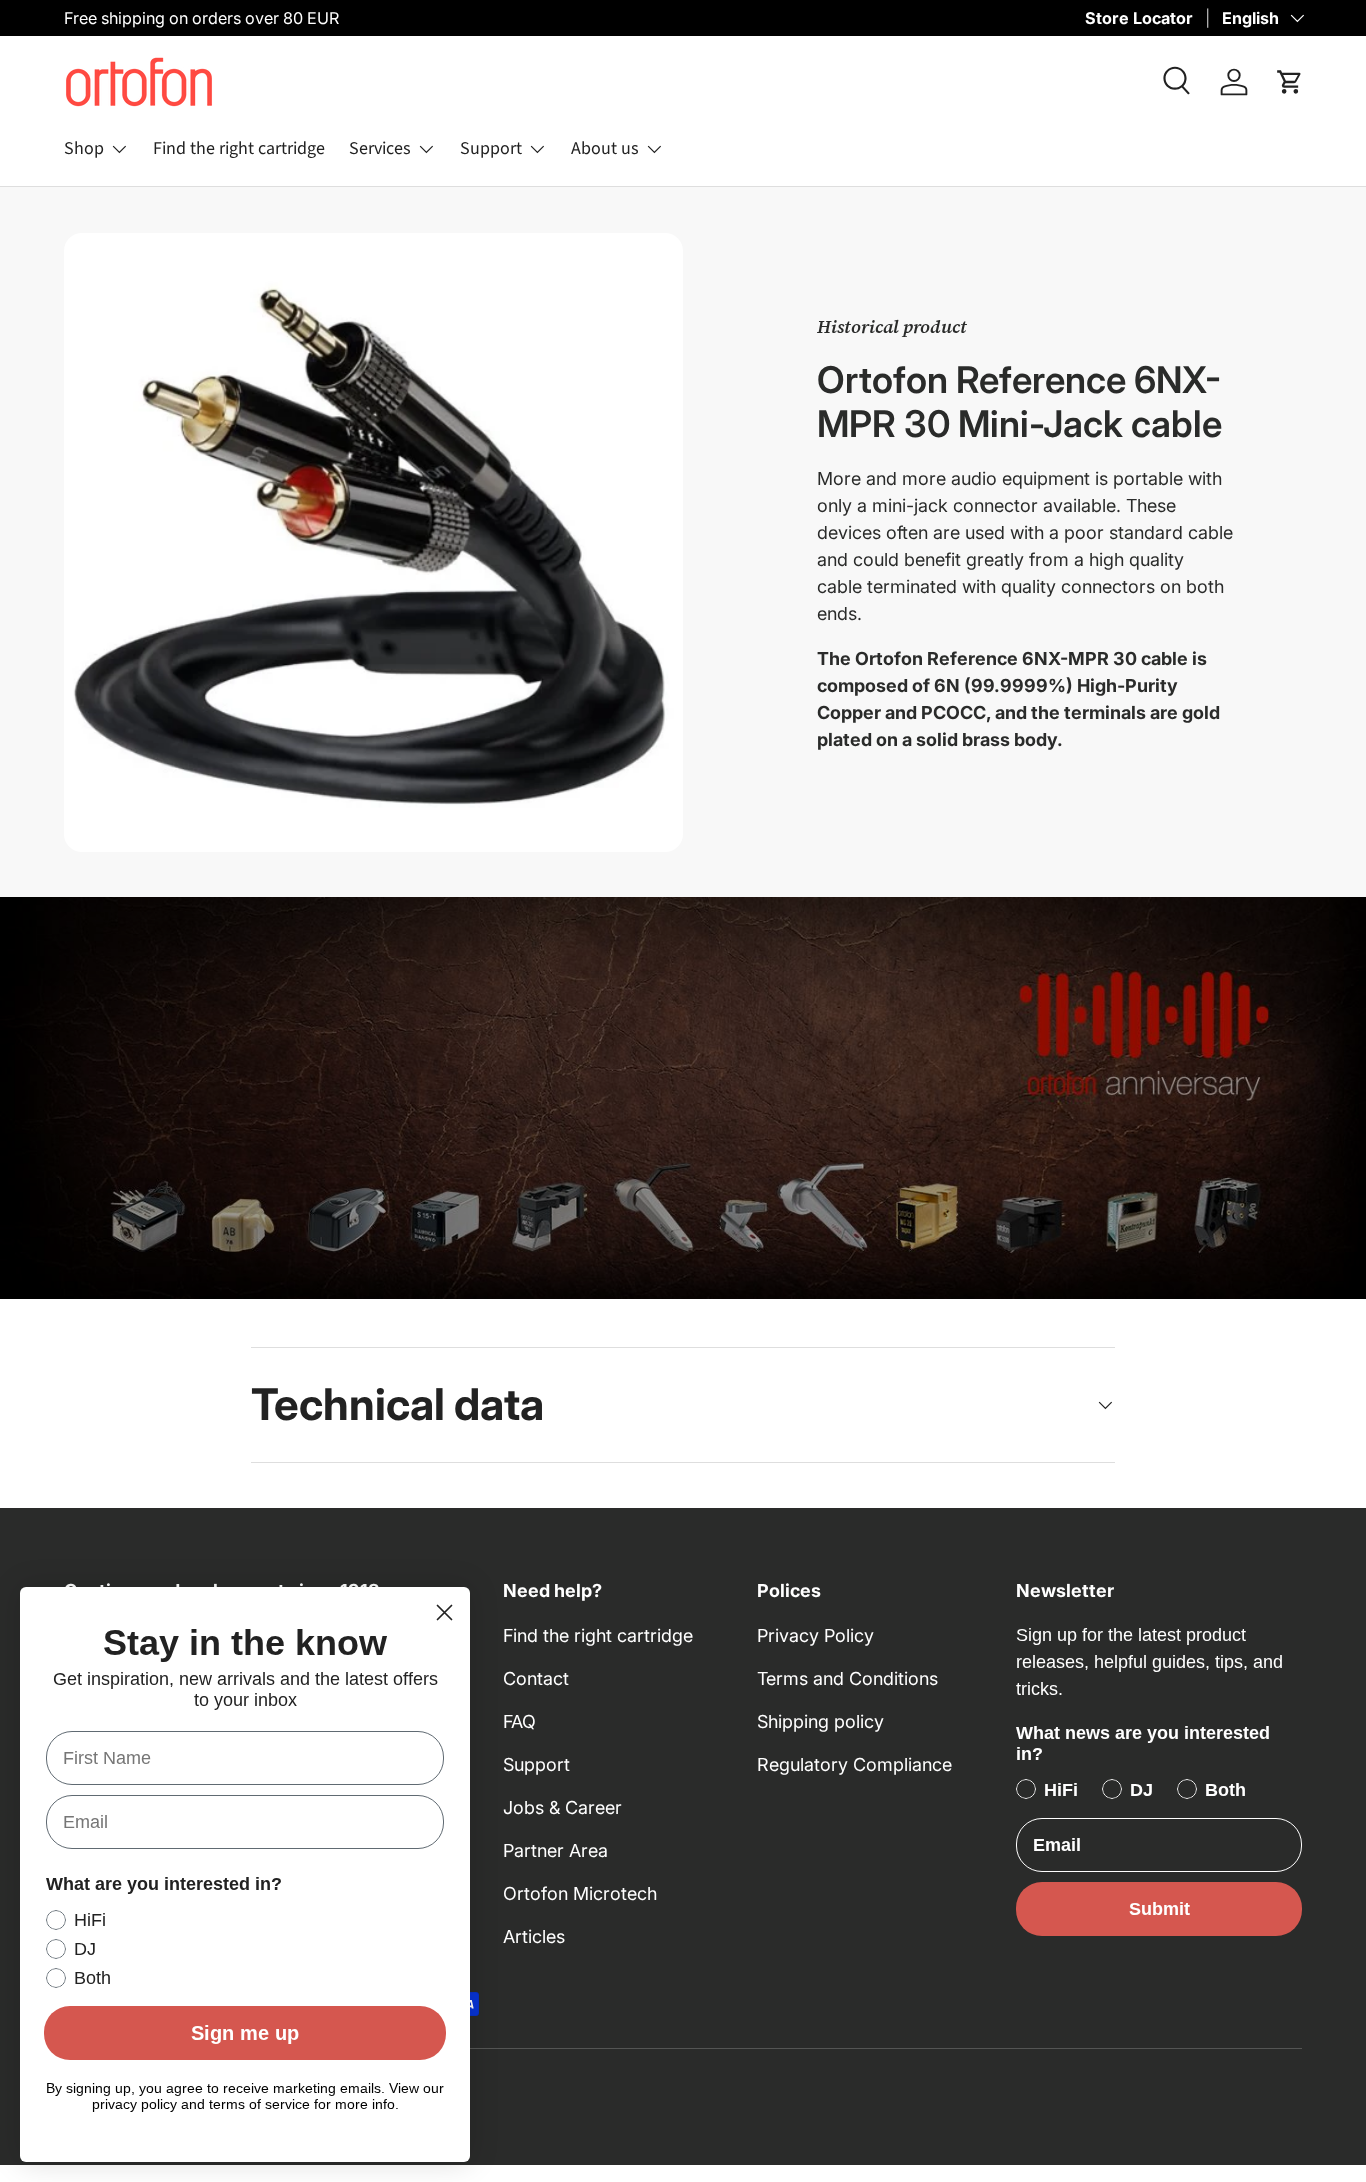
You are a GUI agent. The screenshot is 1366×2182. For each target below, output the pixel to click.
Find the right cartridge (239, 148)
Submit (1159, 1909)
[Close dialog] (444, 1612)
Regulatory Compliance (854, 1764)
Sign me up (245, 2033)
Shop (84, 148)
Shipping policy (820, 1721)
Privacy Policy (815, 1635)
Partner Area (555, 1850)
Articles (534, 1936)
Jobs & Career (562, 1807)
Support (491, 148)
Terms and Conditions (847, 1678)
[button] (1290, 82)
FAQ (519, 1721)
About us (605, 148)
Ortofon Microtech (580, 1893)
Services (380, 148)
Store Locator (1139, 18)
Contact (536, 1678)
